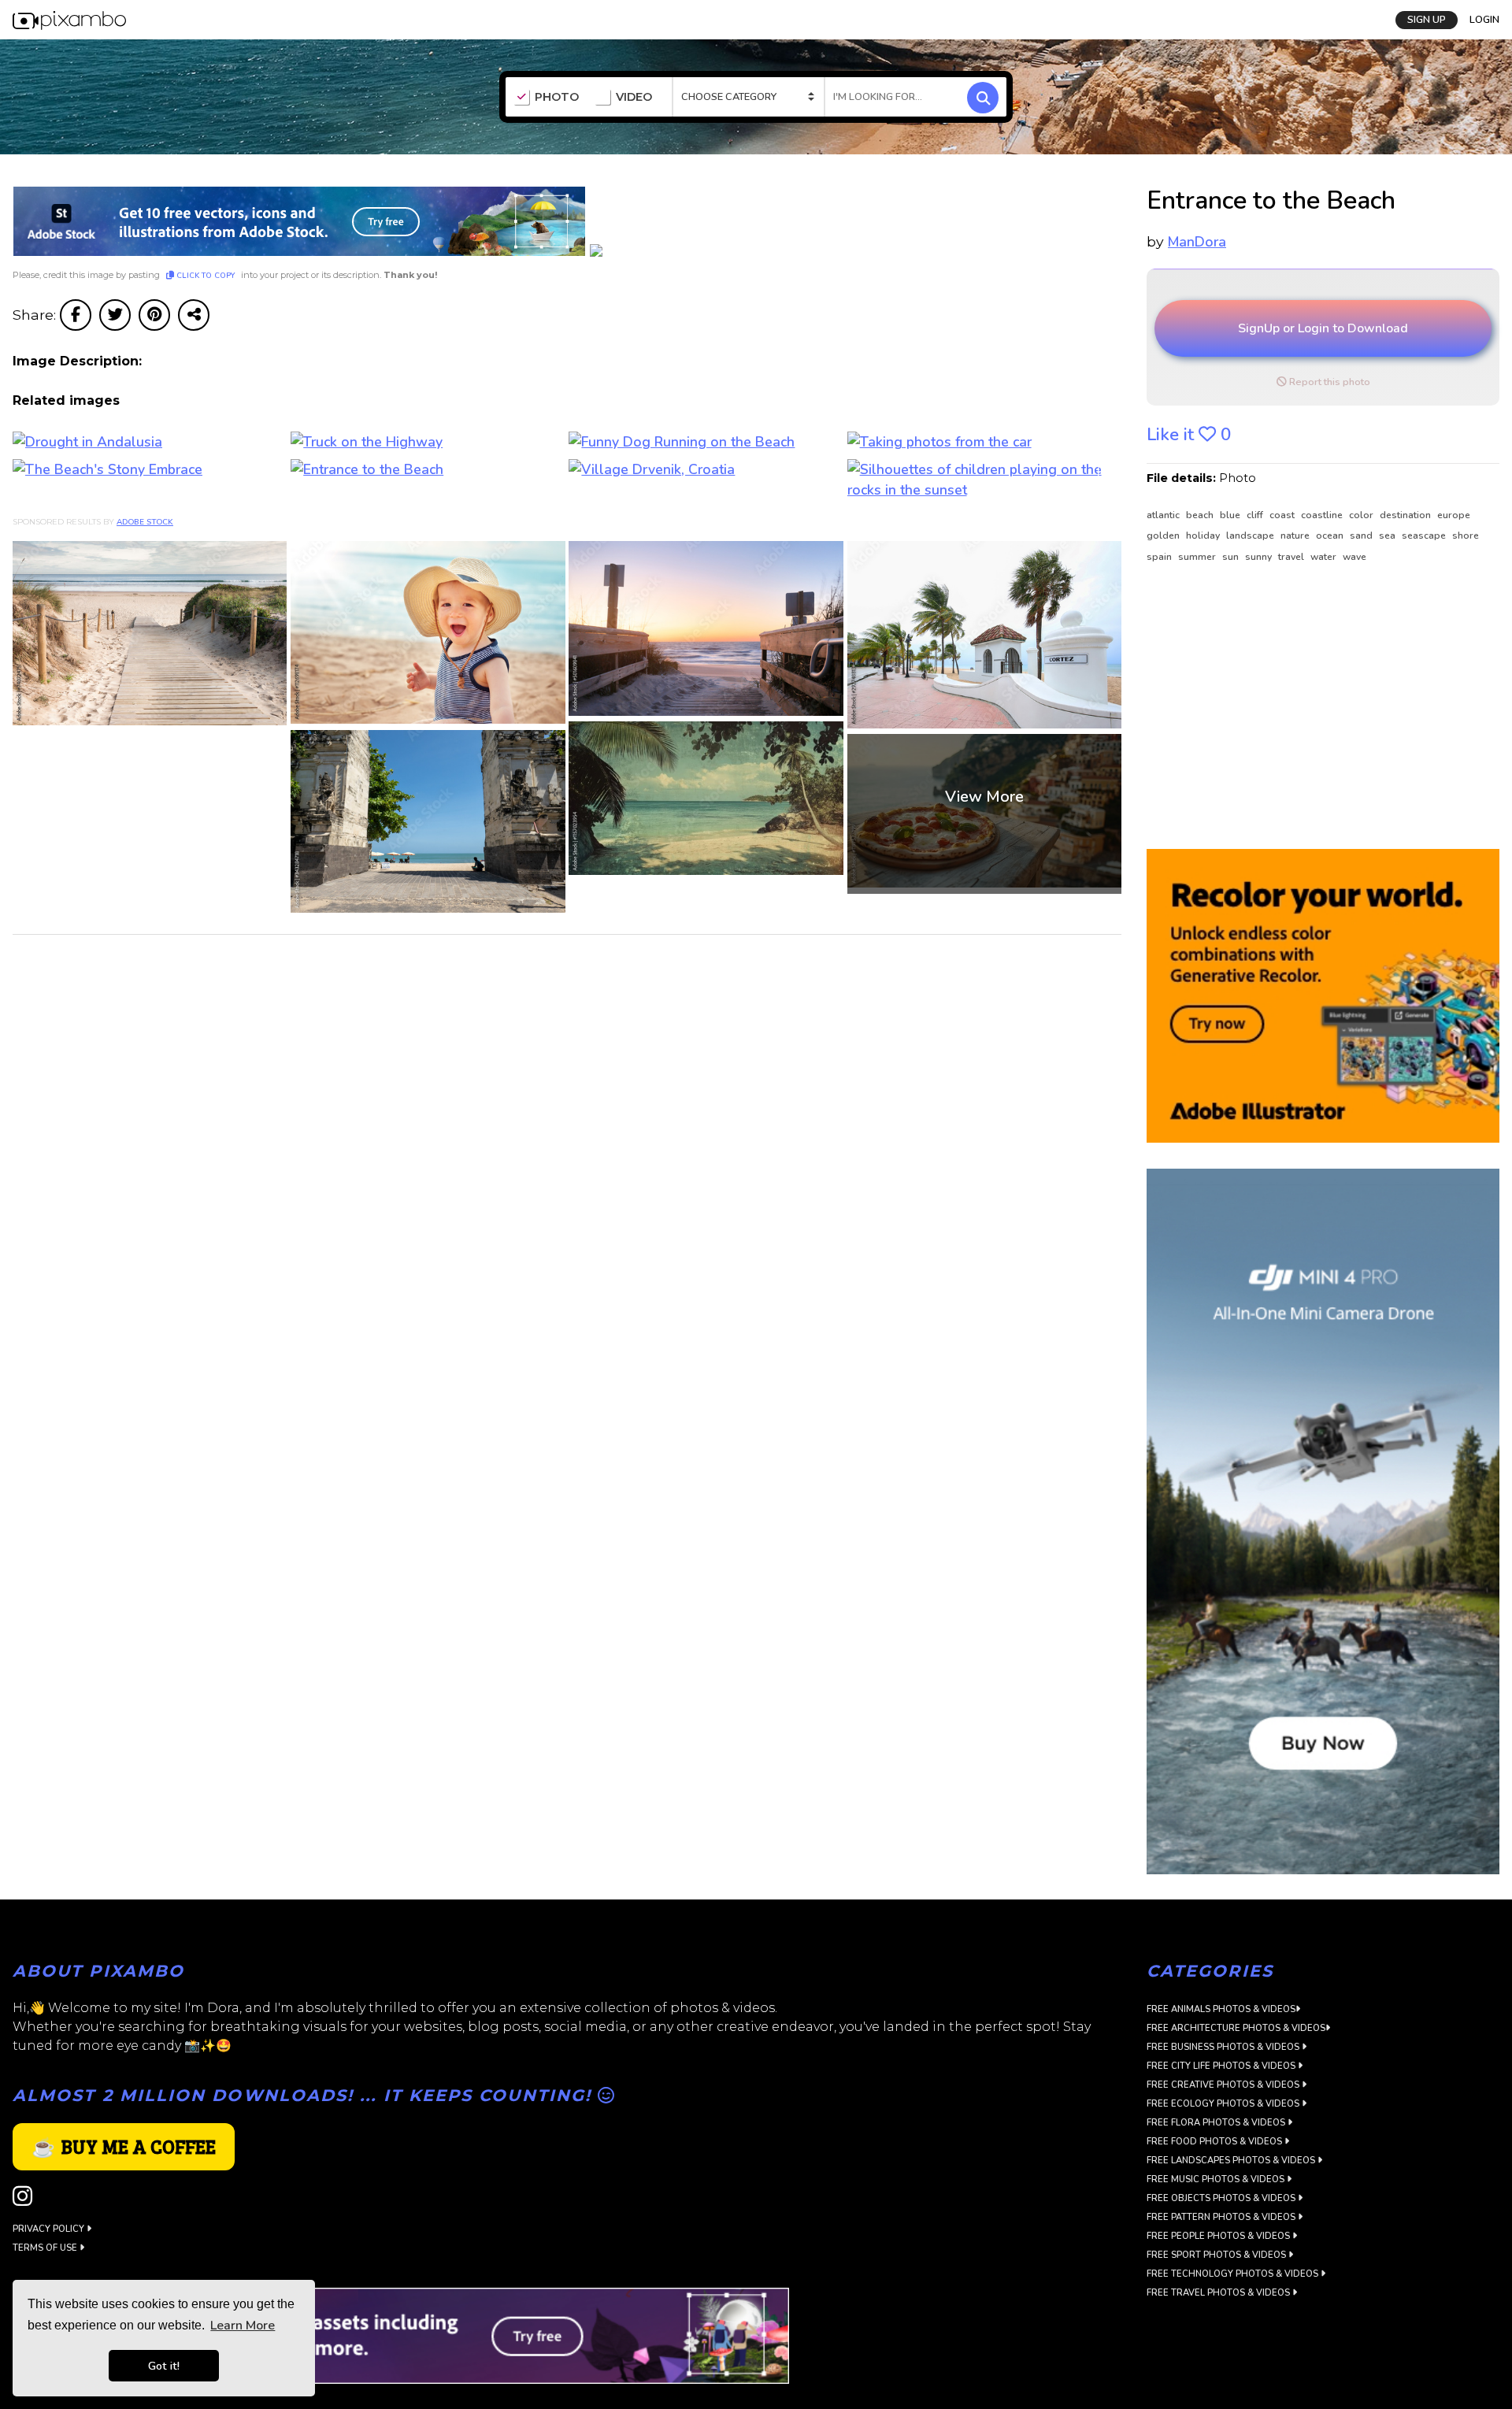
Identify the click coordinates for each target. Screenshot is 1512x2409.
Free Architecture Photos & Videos (1236, 2028)
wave (1354, 557)
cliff (1256, 515)
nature (1296, 536)
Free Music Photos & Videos (1217, 2179)
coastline (1323, 515)
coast (1283, 515)
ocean (1331, 536)
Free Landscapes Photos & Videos (1232, 2161)
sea (1388, 536)
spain (1160, 557)
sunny (1260, 557)
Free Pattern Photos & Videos (1222, 2217)
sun (1232, 557)
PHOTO (557, 97)
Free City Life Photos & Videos (1222, 2066)
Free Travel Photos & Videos (1219, 2293)
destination (1406, 515)
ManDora (1197, 242)
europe (1454, 515)
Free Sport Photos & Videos (1217, 2255)
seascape (1425, 536)
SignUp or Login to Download (1323, 328)
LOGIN (1484, 20)
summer (1198, 557)
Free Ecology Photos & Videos (1224, 2104)
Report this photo (1329, 382)
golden (1164, 536)
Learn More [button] (243, 2326)
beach (1201, 515)
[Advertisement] (1314, 707)
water (1325, 557)
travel (1292, 557)
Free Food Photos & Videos (1216, 2142)
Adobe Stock (145, 522)
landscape (1251, 536)
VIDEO (634, 97)
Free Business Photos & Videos (1224, 2047)
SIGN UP (1427, 20)
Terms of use (46, 2248)
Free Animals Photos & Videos (1221, 2009)
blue (1231, 515)
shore (1466, 536)
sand (1362, 536)
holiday (1204, 536)
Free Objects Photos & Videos (1222, 2198)
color (1362, 515)
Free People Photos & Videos (1219, 2236)
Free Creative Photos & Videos (1224, 2085)
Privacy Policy (50, 2229)
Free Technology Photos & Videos (1234, 2274)
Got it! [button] (164, 2366)
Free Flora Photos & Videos (1217, 2123)
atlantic (1164, 515)
